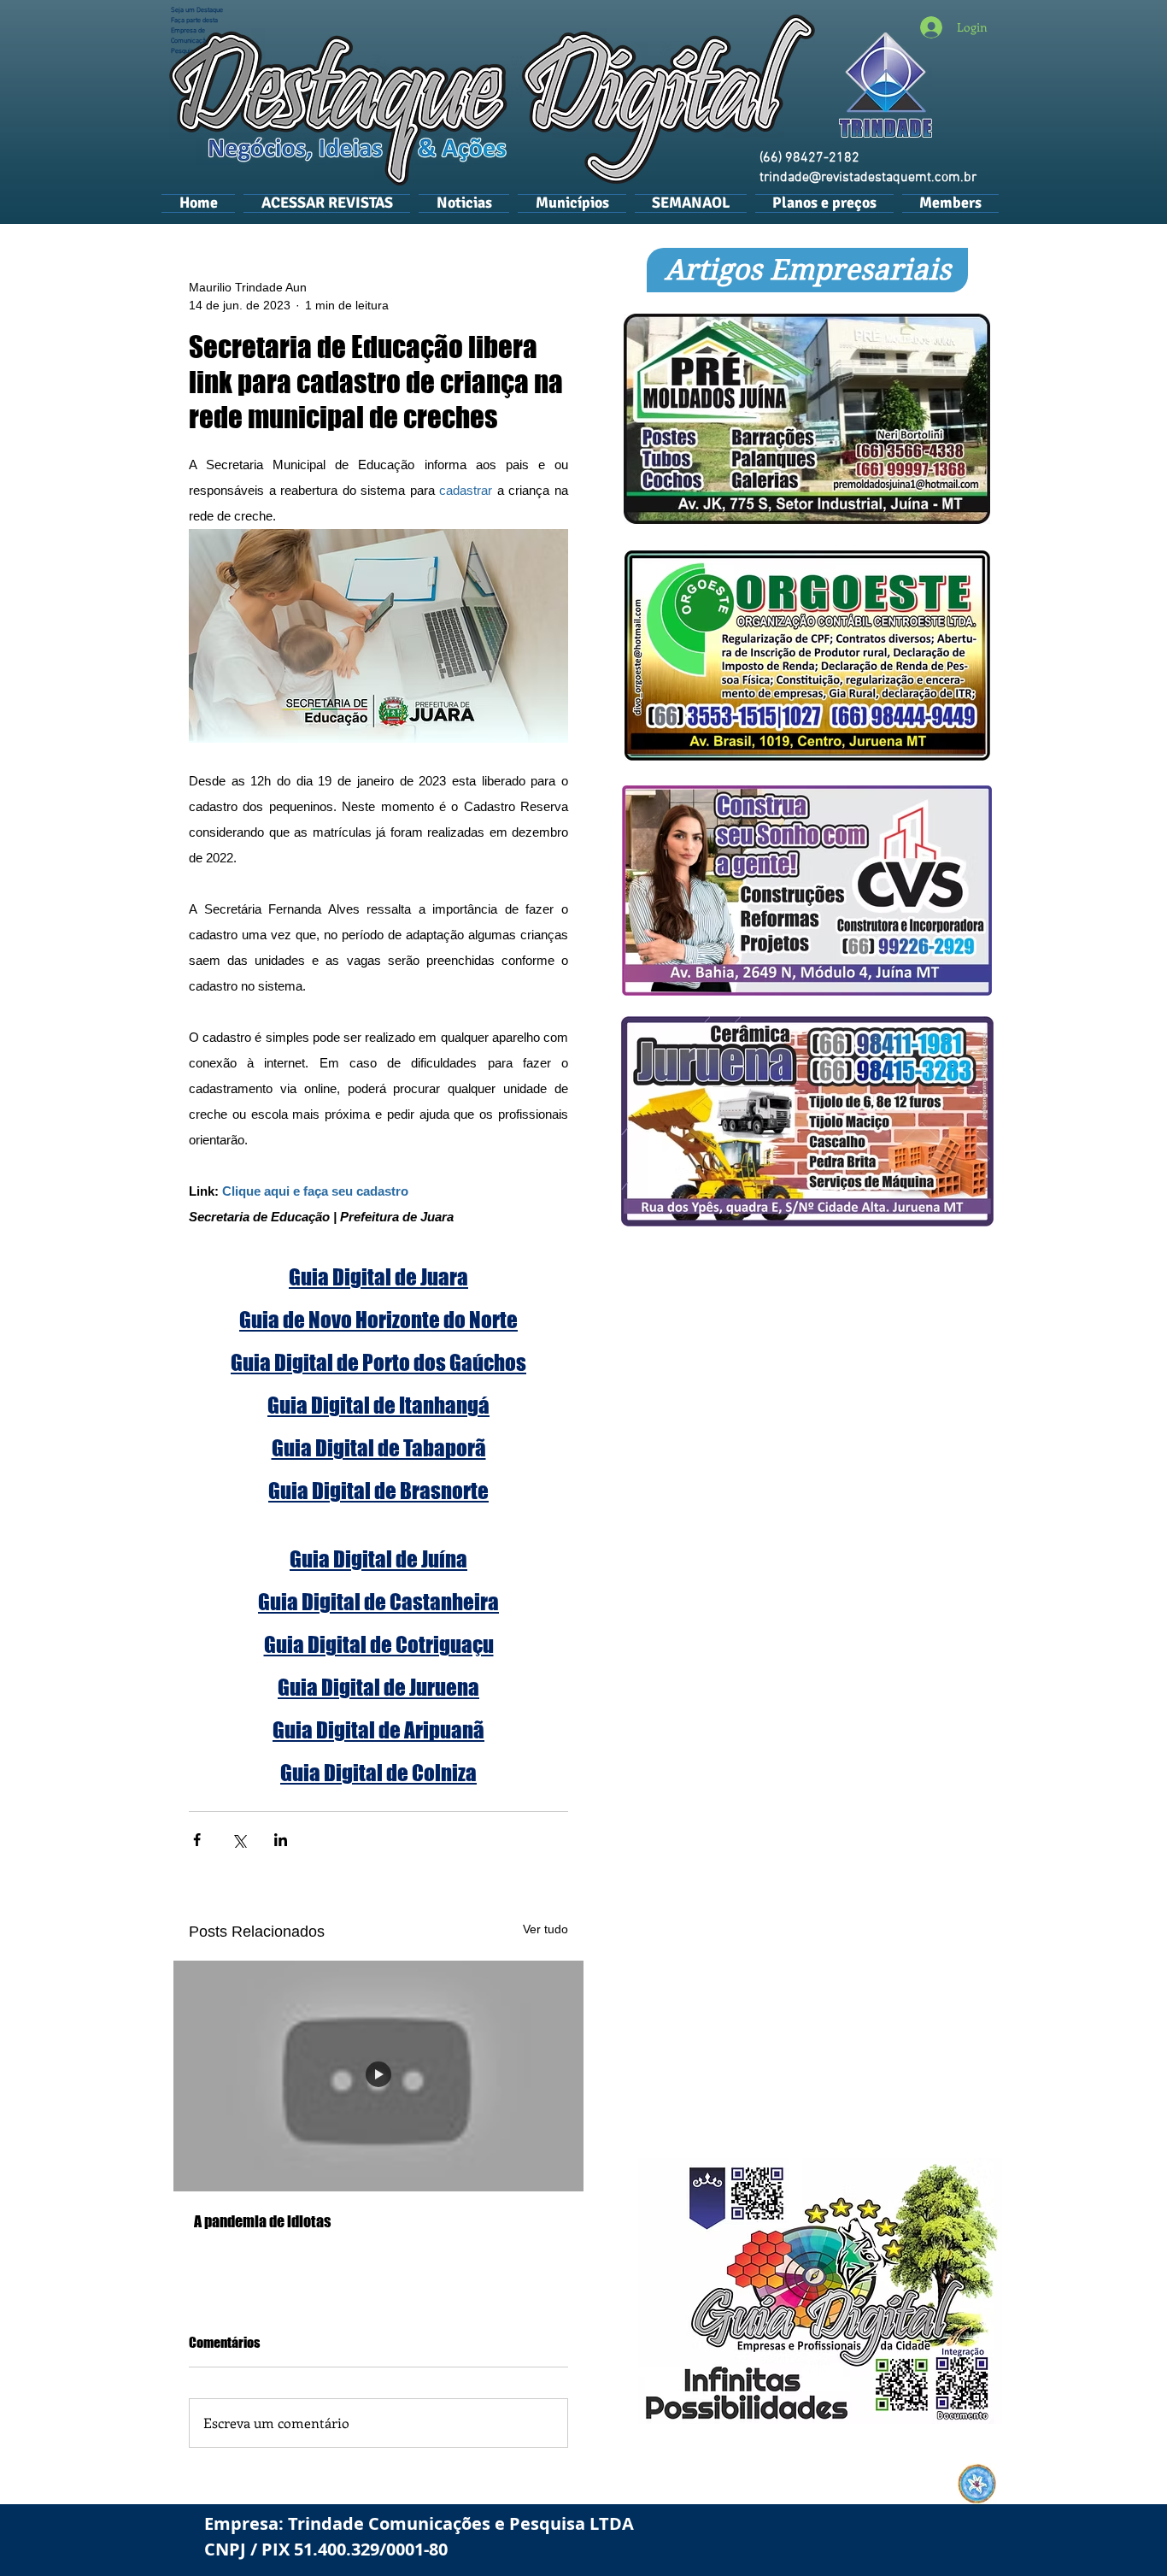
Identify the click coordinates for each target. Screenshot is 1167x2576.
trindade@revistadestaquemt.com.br (868, 178)
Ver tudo (545, 1929)
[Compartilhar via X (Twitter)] (239, 1840)
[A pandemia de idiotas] (378, 2076)
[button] (572, 203)
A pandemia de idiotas (262, 2221)
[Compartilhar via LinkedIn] (281, 1840)
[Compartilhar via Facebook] (197, 1840)
